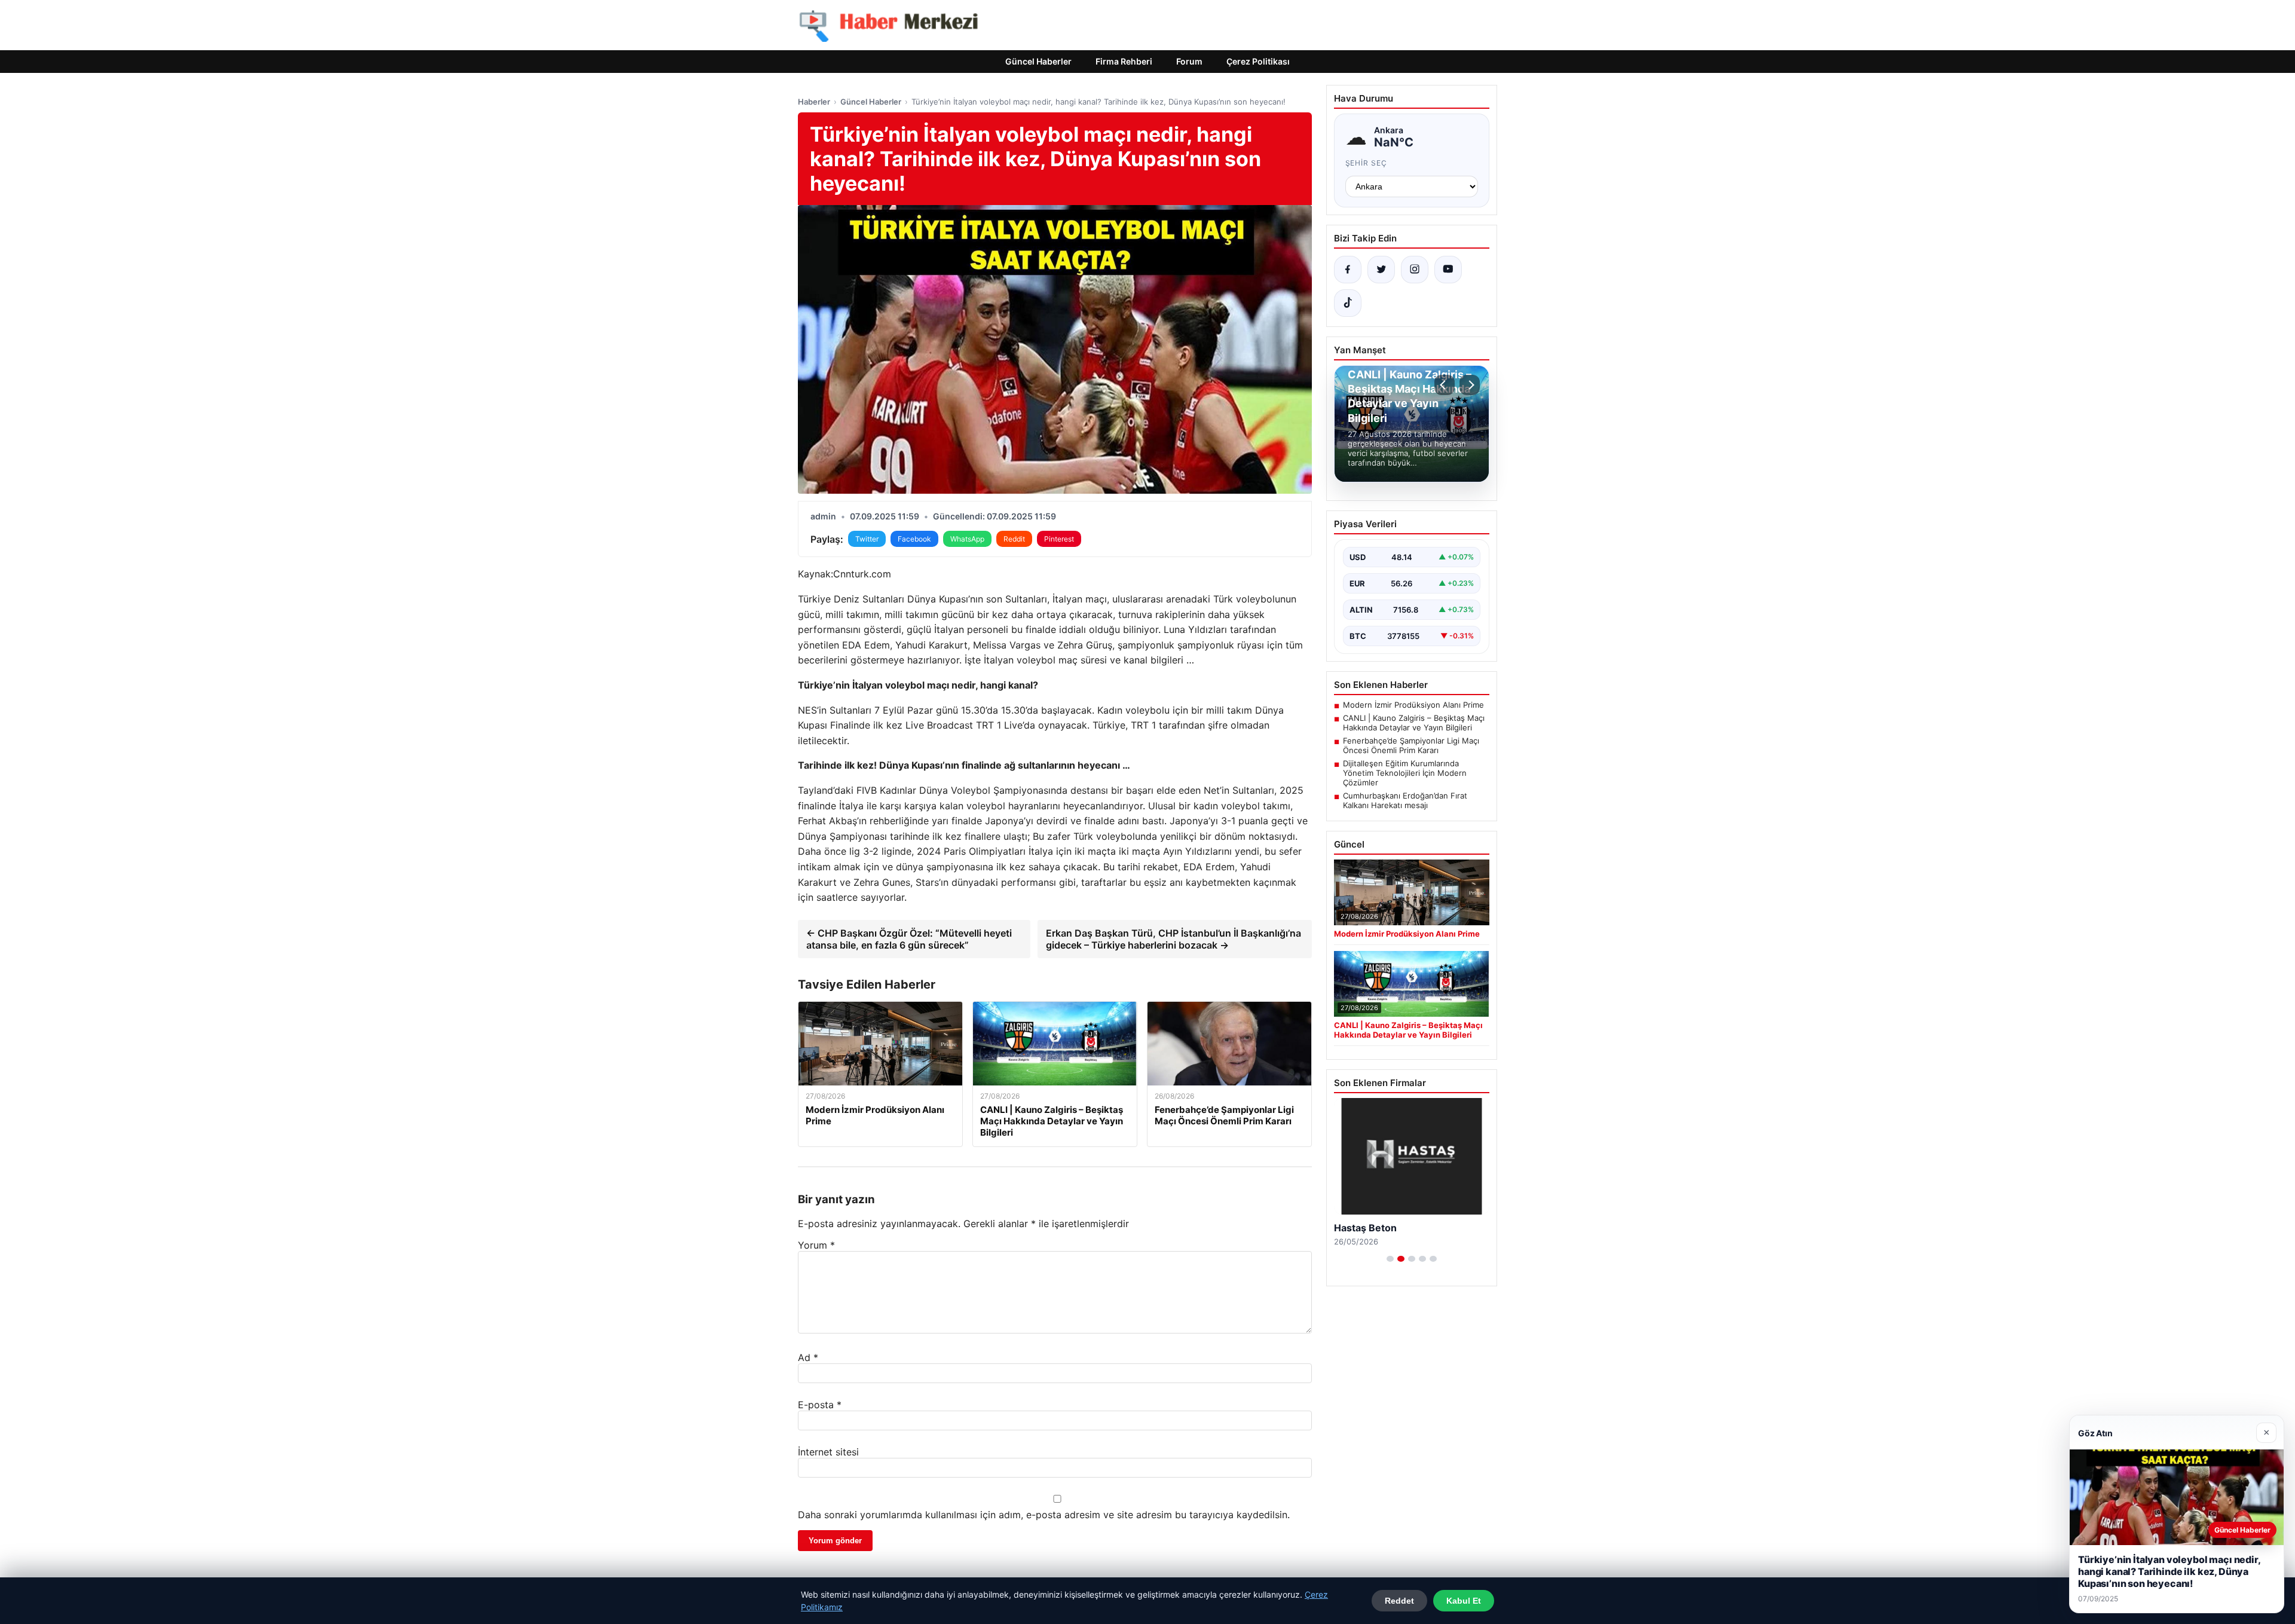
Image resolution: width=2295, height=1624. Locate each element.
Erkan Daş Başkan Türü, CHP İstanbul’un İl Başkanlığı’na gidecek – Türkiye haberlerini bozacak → (1173, 939)
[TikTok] (1348, 303)
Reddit (1014, 539)
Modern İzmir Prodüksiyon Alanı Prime (1413, 705)
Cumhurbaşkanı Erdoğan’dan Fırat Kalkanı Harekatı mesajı (1405, 800)
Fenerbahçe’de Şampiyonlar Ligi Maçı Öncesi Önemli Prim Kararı (1411, 745)
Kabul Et (1464, 1601)
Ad (808, 1357)
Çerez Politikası (1258, 61)
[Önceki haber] (1445, 385)
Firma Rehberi (1124, 61)
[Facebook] (1348, 270)
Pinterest (1059, 539)
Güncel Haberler (1038, 61)
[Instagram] (1415, 270)
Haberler (814, 102)
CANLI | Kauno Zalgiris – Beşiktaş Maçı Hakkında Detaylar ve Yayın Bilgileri (1414, 723)
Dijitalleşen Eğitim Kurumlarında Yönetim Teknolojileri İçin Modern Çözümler (1405, 773)
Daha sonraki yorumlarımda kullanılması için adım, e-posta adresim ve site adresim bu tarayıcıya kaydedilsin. (1044, 1515)
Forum (1189, 61)
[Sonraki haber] (1470, 385)
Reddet (1399, 1601)
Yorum (816, 1245)
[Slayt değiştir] (1390, 1259)
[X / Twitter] (1381, 270)
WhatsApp (967, 539)
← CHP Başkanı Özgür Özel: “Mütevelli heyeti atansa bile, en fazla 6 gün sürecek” (909, 939)
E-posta (820, 1405)
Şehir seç (1367, 163)
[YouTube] (1448, 270)
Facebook (914, 539)
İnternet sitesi (828, 1452)
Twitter (867, 539)
